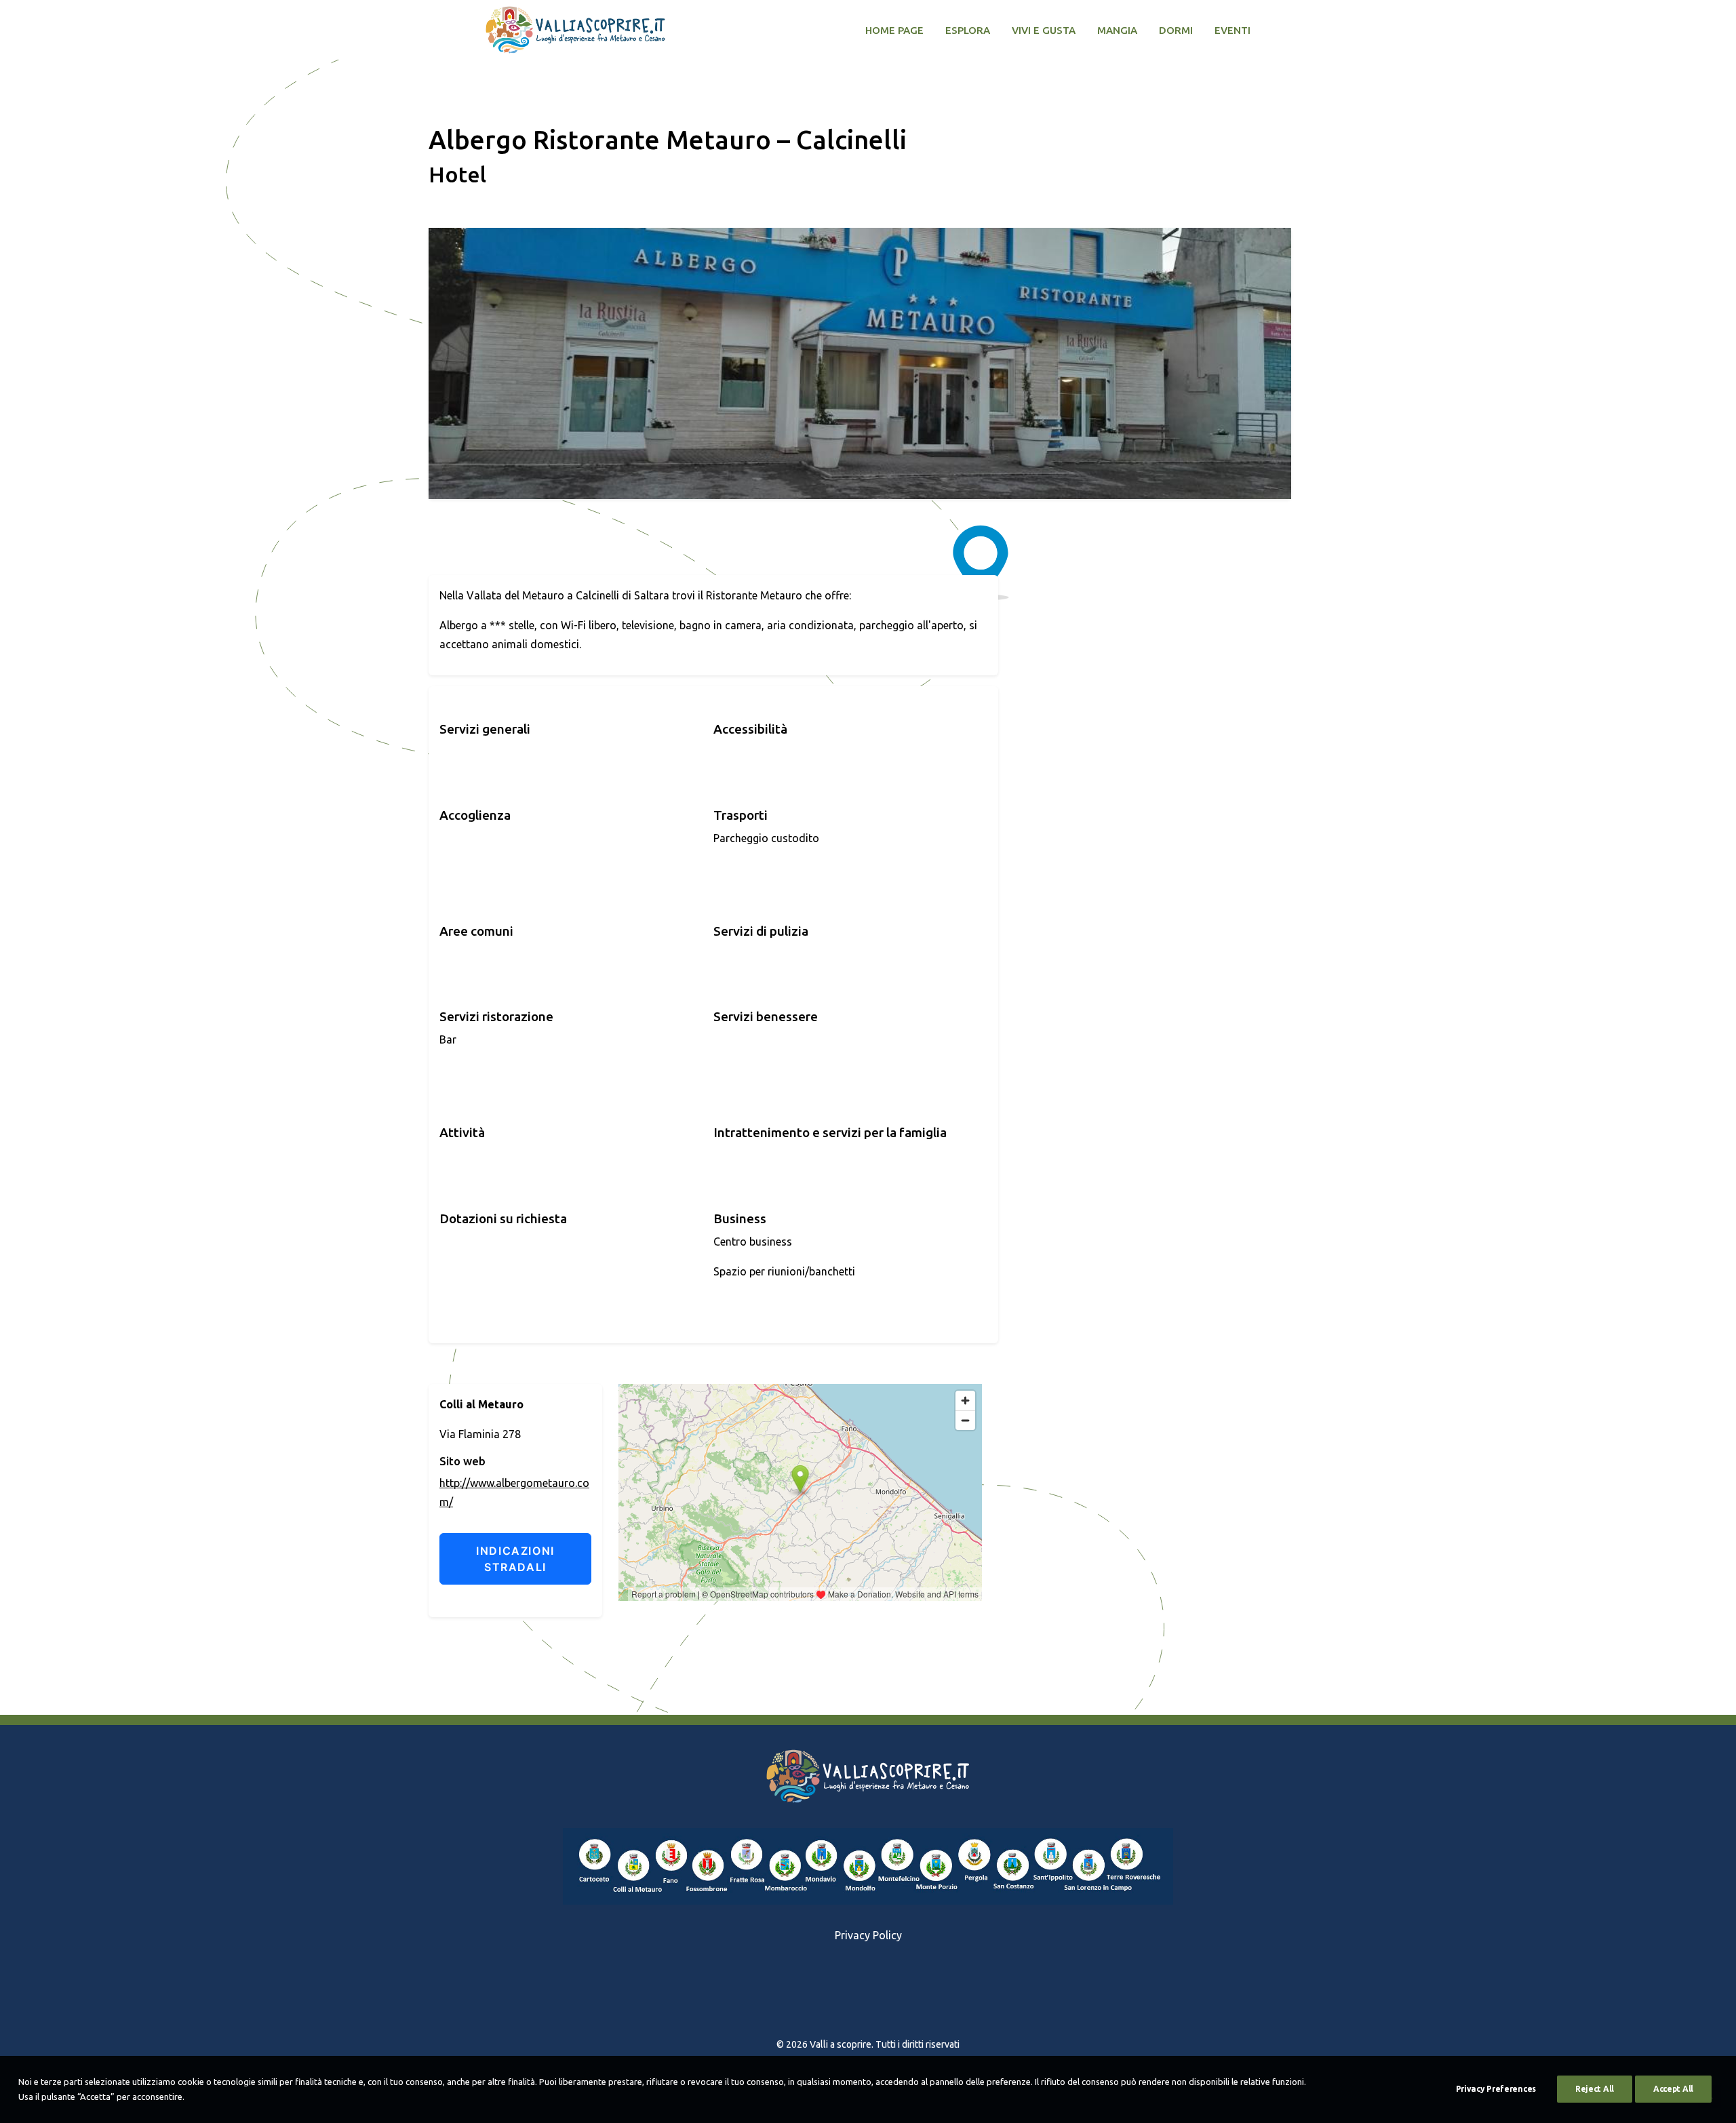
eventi (1232, 30)
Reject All (1595, 2089)
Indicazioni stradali (515, 1559)
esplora (968, 30)
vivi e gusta (1044, 30)
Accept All (1673, 2089)
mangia (1117, 30)
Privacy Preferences (1496, 2089)
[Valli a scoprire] (575, 30)
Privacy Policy (868, 1935)
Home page (894, 30)
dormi (1176, 30)
